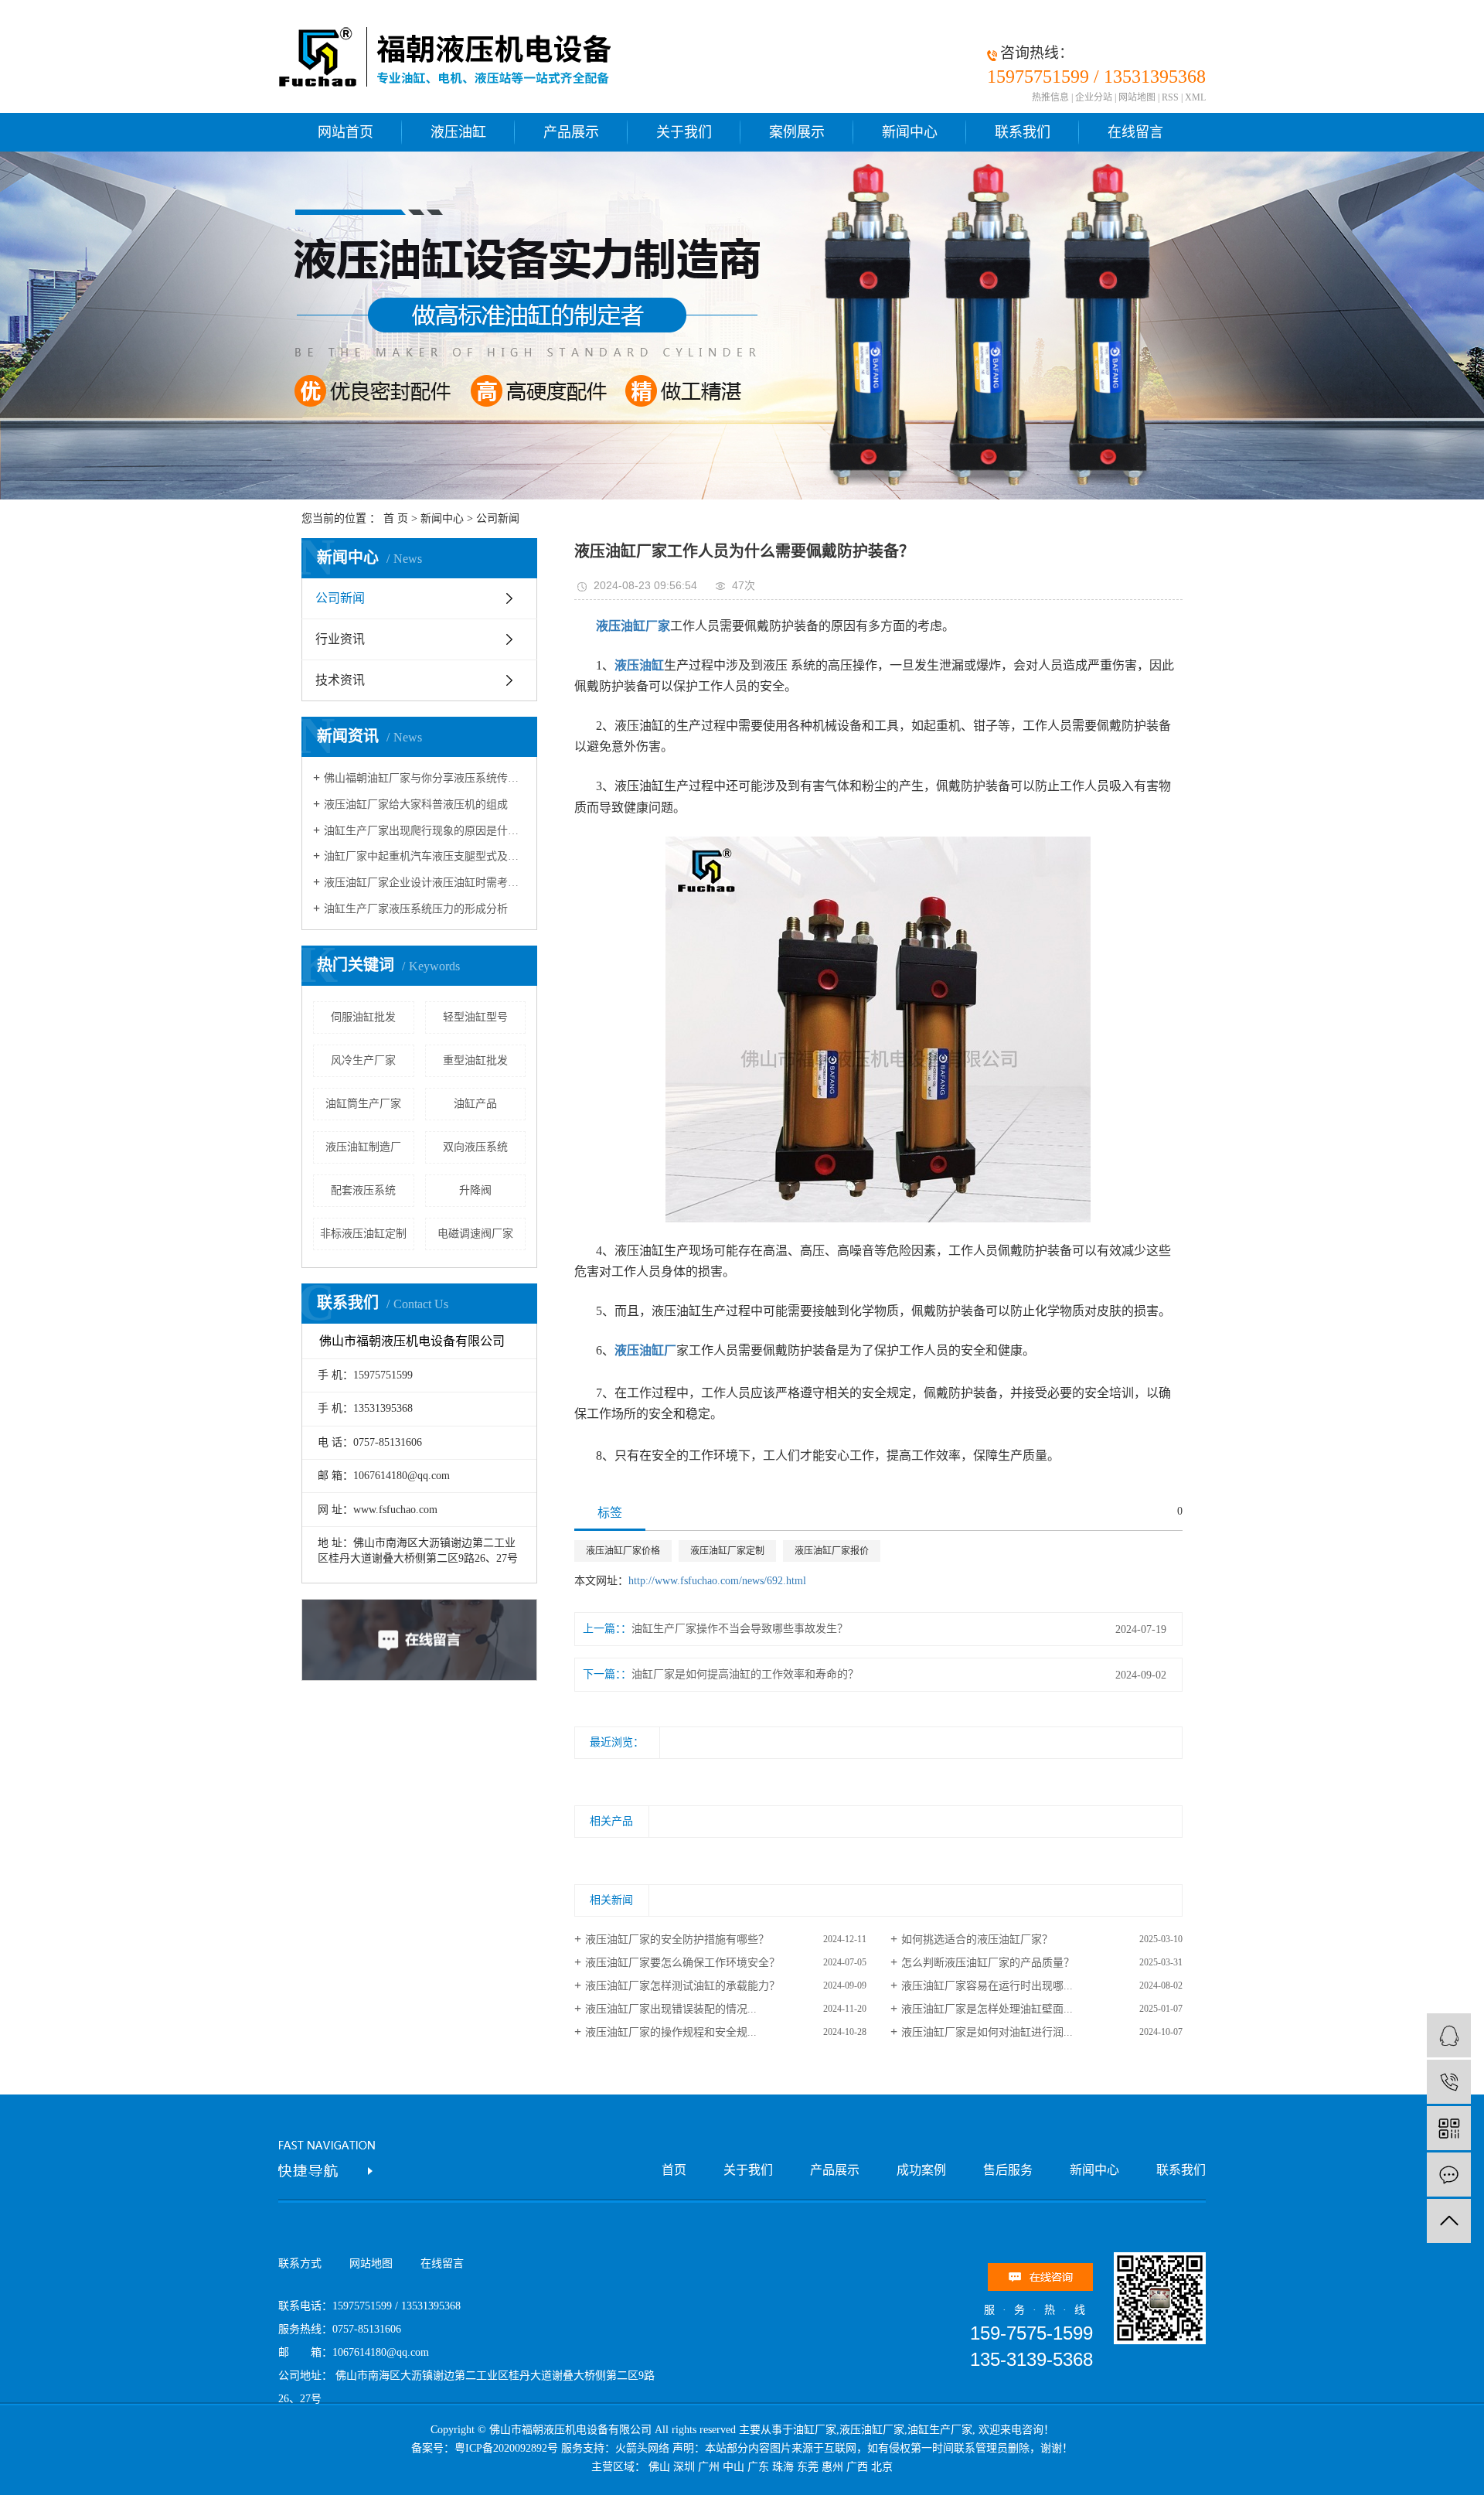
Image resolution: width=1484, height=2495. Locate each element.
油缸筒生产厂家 (363, 1104)
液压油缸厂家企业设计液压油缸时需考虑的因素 (425, 883)
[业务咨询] (1449, 2035)
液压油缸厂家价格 (623, 1551)
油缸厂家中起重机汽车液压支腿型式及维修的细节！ (425, 856)
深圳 (684, 2467)
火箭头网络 (642, 2448)
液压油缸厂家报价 (832, 1551)
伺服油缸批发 (363, 1017)
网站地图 (1137, 97)
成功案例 (921, 2170)
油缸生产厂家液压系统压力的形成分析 (416, 909)
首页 (674, 2170)
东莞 (808, 2467)
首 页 (396, 518)
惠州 (832, 2467)
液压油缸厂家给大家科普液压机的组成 (416, 804)
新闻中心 (910, 132)
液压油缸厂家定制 (727, 1551)
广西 (857, 2467)
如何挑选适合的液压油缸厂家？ (977, 1939)
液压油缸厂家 (872, 2430)
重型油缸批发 (475, 1060)
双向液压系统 (475, 1147)
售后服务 (1008, 2170)
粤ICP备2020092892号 (506, 2448)
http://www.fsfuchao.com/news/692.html (717, 1581)
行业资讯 (340, 639)
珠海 (783, 2467)
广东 (758, 2467)
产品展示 (571, 132)
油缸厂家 (815, 2430)
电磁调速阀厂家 (475, 1234)
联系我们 (1023, 132)
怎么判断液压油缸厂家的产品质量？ (988, 1963)
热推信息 (1050, 97)
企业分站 (1094, 97)
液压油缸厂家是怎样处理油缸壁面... (987, 2009)
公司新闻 (498, 518)
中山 (733, 2467)
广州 (709, 2467)
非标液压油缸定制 (363, 1234)
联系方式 (300, 2263)
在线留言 (1135, 132)
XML (1195, 97)
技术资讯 (340, 680)
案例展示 (797, 132)
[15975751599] (1449, 2082)
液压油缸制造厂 (363, 1147)
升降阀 (475, 1190)
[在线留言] (1449, 2175)
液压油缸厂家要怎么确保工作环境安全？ (682, 1963)
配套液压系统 (363, 1190)
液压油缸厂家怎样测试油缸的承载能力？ (682, 1986)
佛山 (659, 2467)
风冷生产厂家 (363, 1060)
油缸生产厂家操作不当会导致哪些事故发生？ (740, 1629)
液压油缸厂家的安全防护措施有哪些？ (677, 1939)
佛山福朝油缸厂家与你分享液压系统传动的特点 (425, 778)
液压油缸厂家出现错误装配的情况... (671, 2009)
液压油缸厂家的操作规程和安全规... (671, 2032)
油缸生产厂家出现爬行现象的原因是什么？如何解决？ (425, 831)
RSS (1170, 97)
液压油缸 (458, 132)
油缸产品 (475, 1104)
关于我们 (684, 132)
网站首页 (345, 132)
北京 (882, 2467)
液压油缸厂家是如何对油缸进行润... (987, 2032)
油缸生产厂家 (940, 2430)
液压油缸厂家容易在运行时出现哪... (987, 1986)
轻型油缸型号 (475, 1017)
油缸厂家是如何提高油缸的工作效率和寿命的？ (745, 1674)
